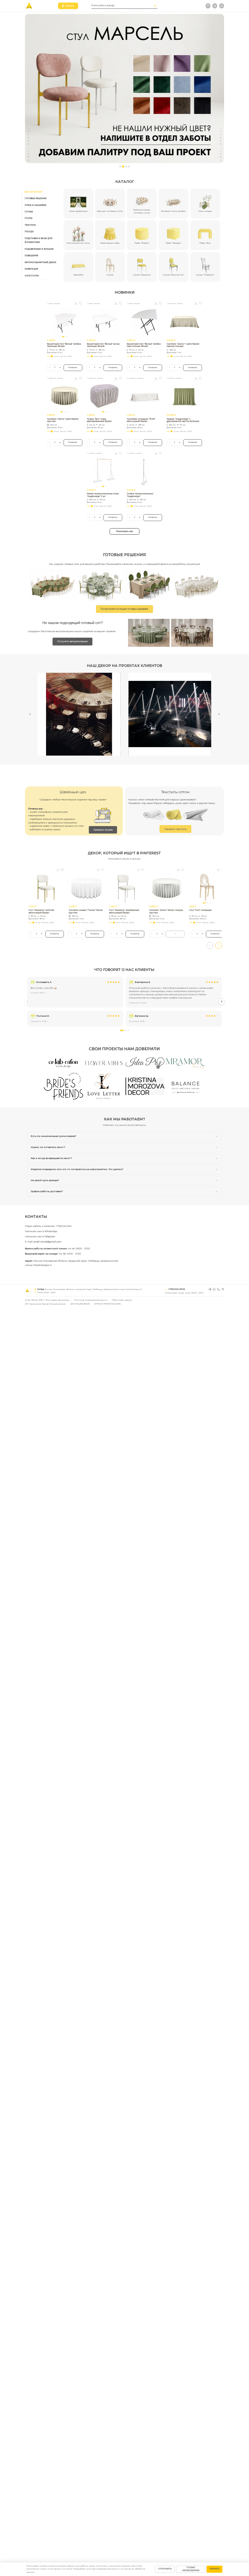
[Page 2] (123, 166)
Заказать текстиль (176, 829)
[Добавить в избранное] (81, 303)
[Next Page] (219, 714)
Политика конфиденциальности (91, 1300)
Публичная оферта (122, 1300)
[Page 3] (126, 166)
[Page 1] (120, 166)
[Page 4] (129, 166)
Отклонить (165, 2569)
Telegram (50, 1237)
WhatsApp (51, 1231)
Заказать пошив (103, 830)
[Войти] (222, 6)
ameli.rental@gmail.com (47, 1242)
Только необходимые (191, 2569)
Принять (214, 2569)
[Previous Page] (30, 714)
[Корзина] (215, 6)
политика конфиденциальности (103, 2569)
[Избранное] (208, 6)
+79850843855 (64, 1226)
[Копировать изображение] (76, 303)
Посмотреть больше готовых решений (124, 609)
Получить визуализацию (73, 641)
